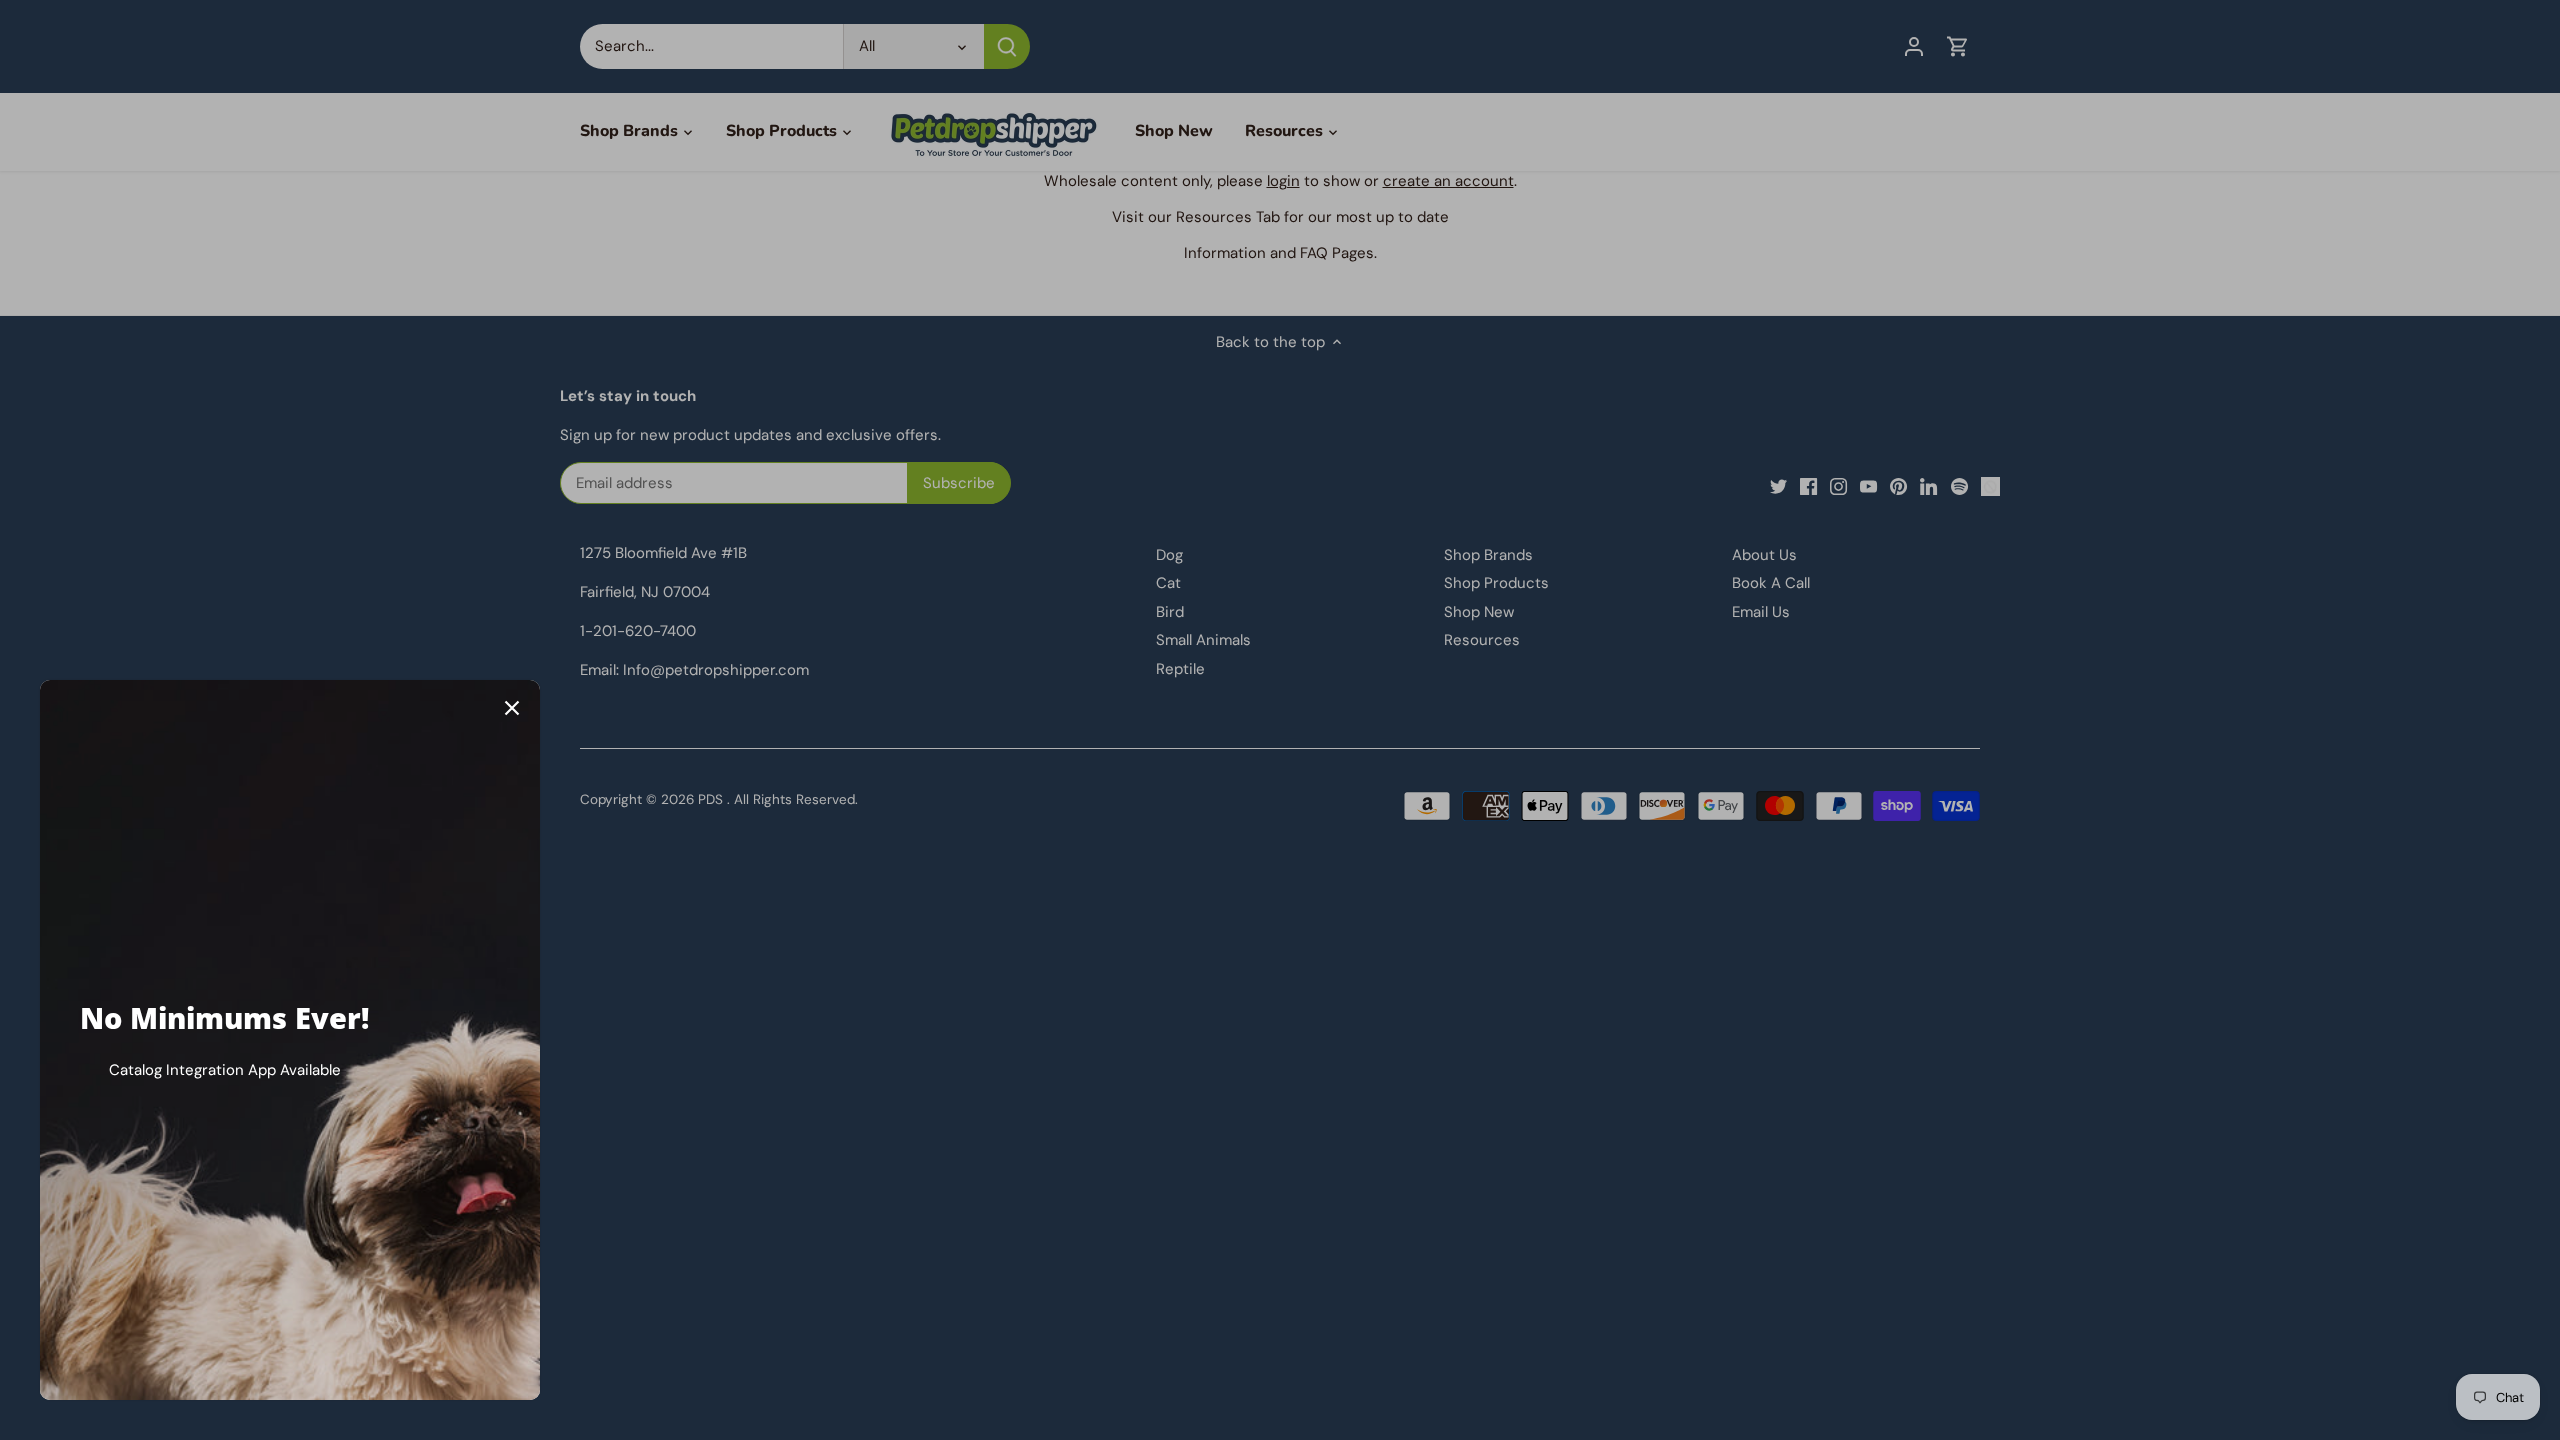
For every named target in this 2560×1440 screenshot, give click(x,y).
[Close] (512, 708)
